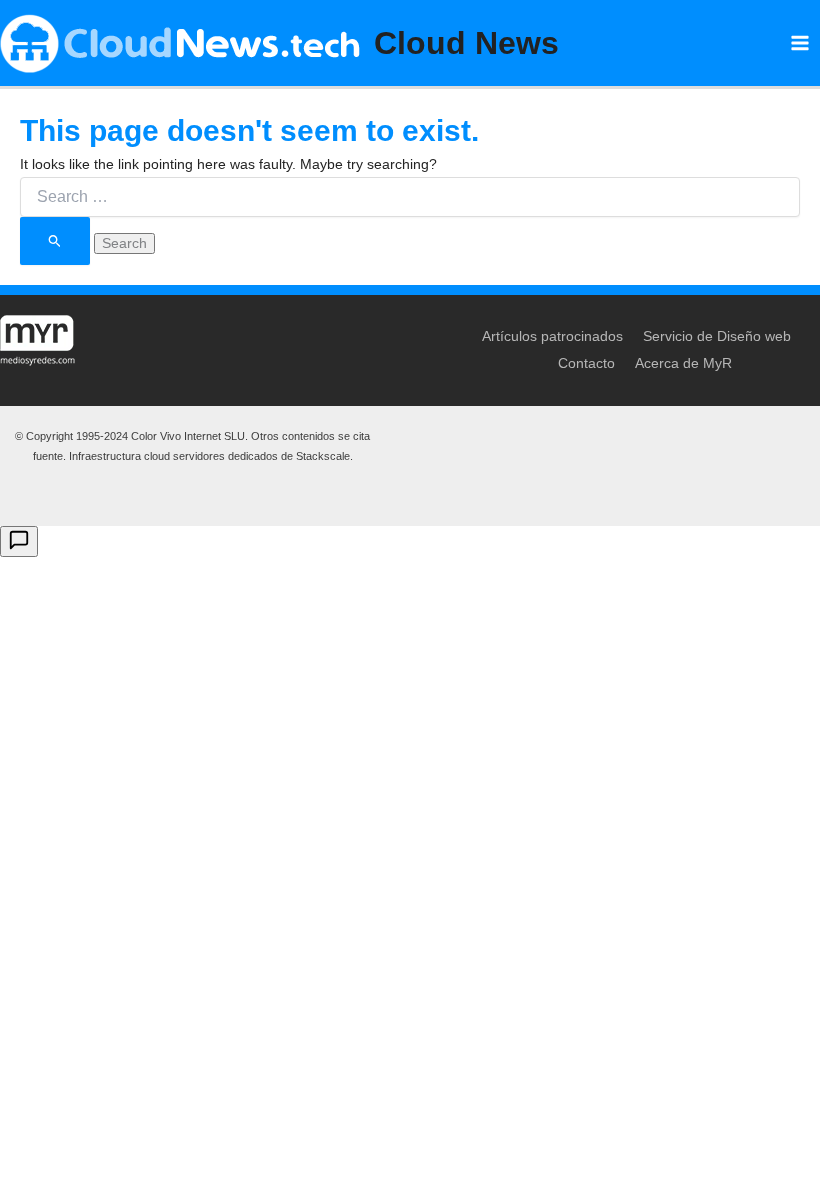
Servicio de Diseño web (717, 336)
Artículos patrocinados (552, 336)
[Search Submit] (55, 240)
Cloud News (466, 43)
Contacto (586, 363)
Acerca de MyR (683, 363)
